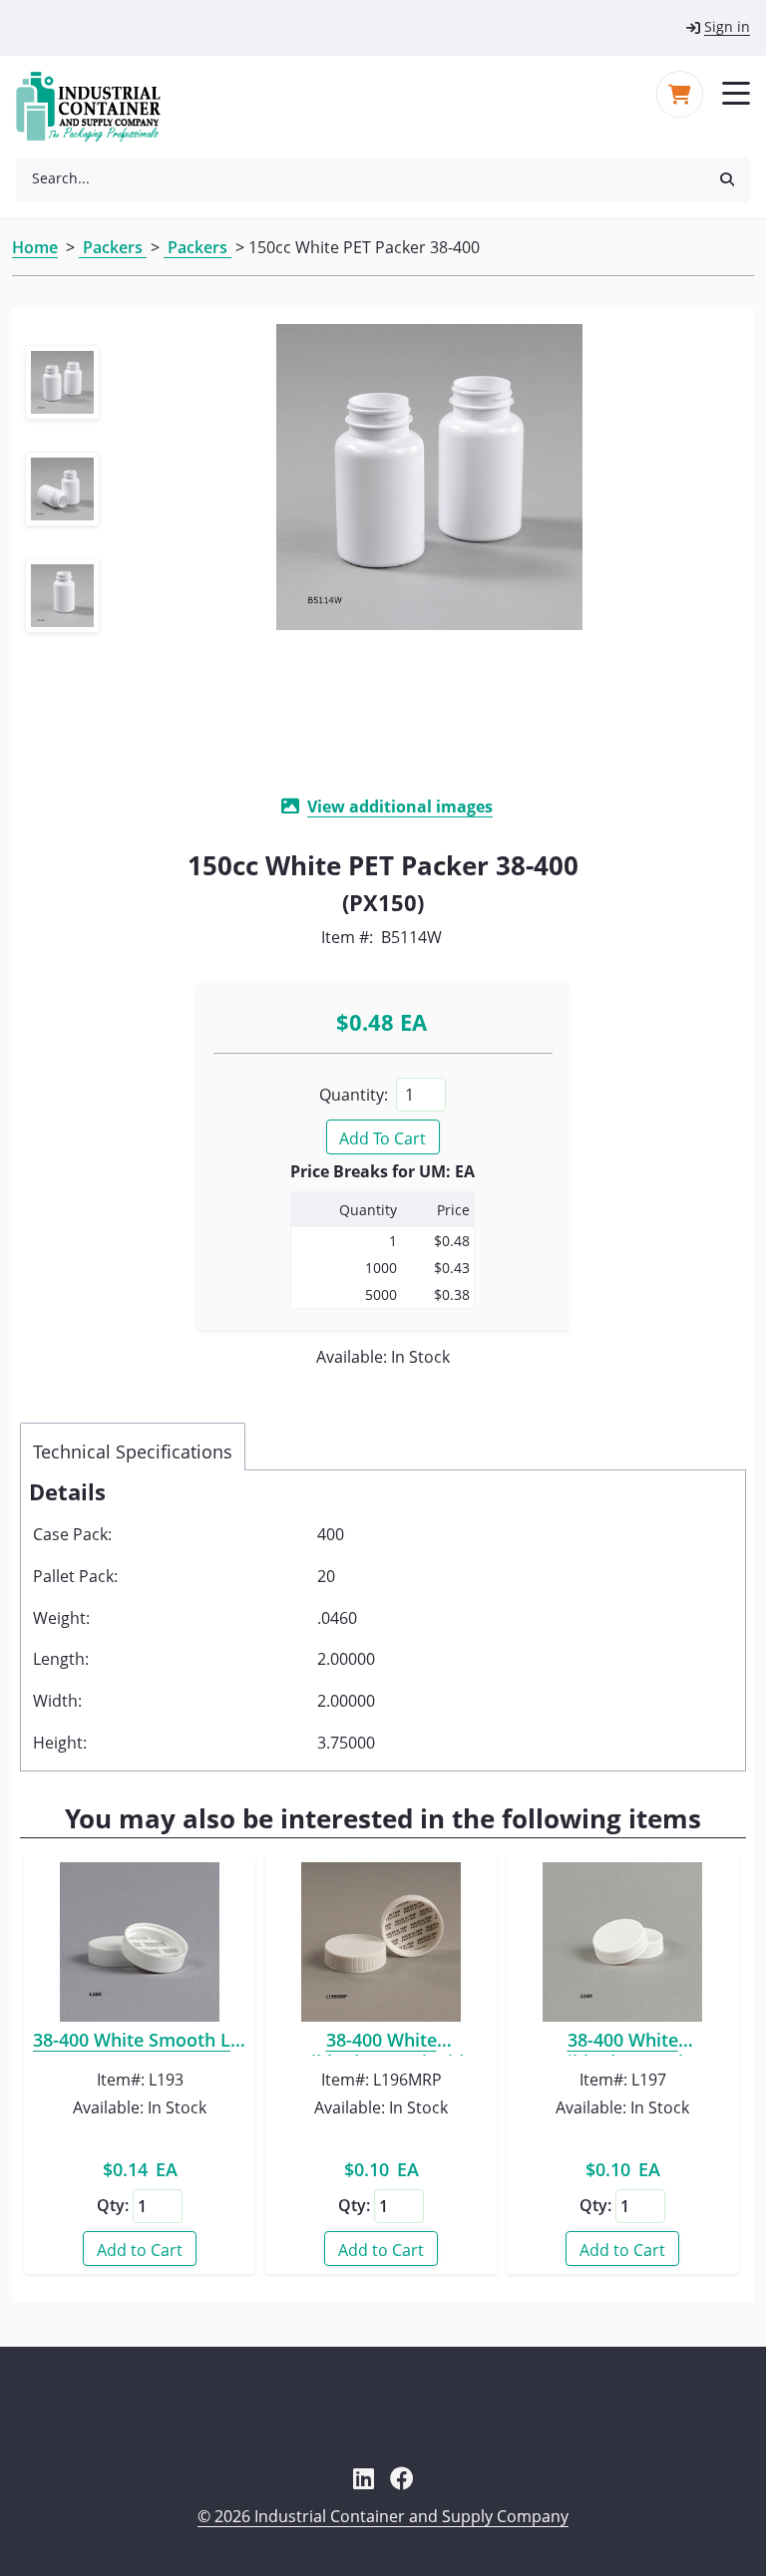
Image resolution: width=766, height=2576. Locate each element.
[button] (727, 178)
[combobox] (360, 178)
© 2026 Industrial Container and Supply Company (383, 2516)
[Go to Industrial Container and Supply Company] (100, 107)
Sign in (727, 26)
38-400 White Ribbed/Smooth (622, 2043)
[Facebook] (402, 2478)
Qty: (113, 2205)
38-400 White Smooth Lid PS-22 (140, 2043)
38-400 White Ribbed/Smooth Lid (382, 2043)
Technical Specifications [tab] (133, 1451)
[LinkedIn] (364, 2478)
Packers (113, 247)
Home (35, 247)
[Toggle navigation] (736, 92)
